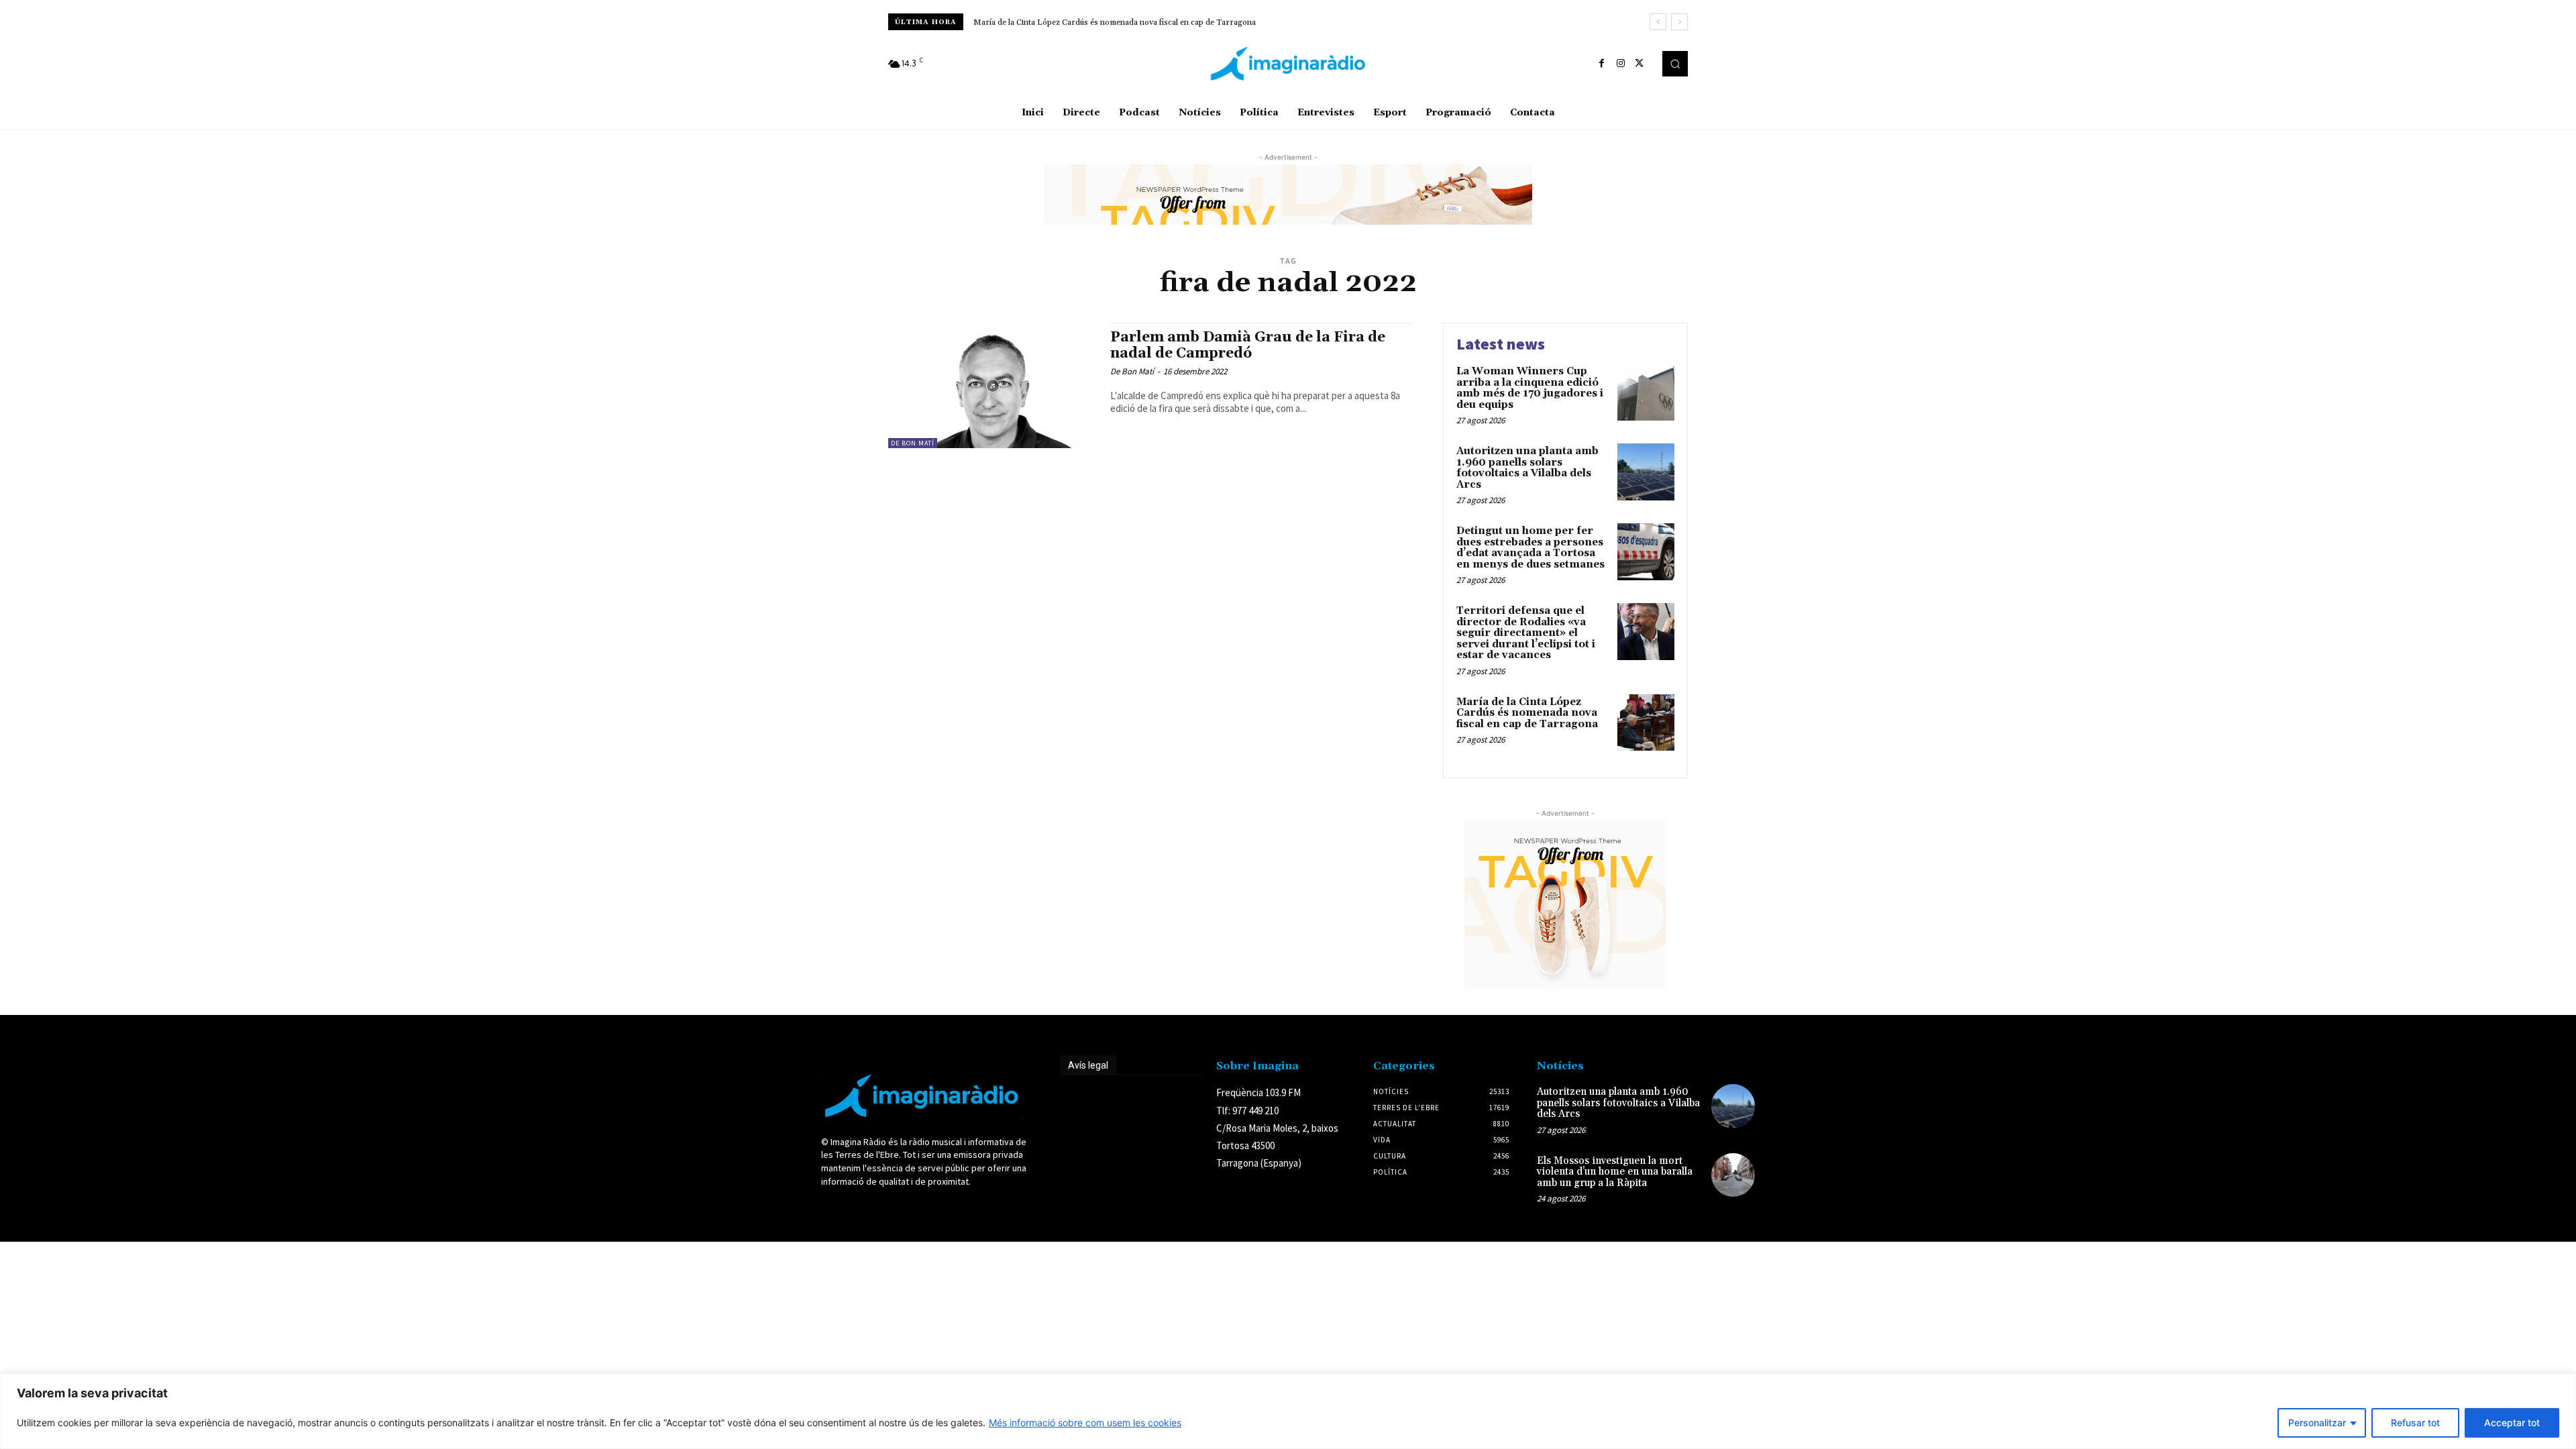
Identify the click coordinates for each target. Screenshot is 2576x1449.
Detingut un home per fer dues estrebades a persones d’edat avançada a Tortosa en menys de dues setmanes (1531, 548)
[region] (1288, 1411)
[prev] (1658, 22)
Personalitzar (2317, 1423)
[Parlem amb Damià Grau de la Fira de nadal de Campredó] (992, 385)
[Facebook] (1602, 64)
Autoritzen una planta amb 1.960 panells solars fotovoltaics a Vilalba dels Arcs (1527, 468)
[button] (1675, 64)
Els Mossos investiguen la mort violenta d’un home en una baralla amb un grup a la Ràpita (1615, 1172)
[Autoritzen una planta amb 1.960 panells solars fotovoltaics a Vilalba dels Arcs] (1646, 472)
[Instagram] (1621, 64)
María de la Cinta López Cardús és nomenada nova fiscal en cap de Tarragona (1527, 713)
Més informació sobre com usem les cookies (1085, 1423)
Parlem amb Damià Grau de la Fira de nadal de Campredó (1248, 345)
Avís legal (1088, 1065)
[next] (1679, 22)
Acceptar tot (2512, 1423)
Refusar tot (2415, 1423)
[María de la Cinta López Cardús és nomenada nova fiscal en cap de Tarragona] (1646, 723)
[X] (1640, 64)
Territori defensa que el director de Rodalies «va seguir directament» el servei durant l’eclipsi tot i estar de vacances (1526, 633)
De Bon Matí (913, 443)
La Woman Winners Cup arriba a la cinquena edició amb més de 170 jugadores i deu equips (1137, 22)
